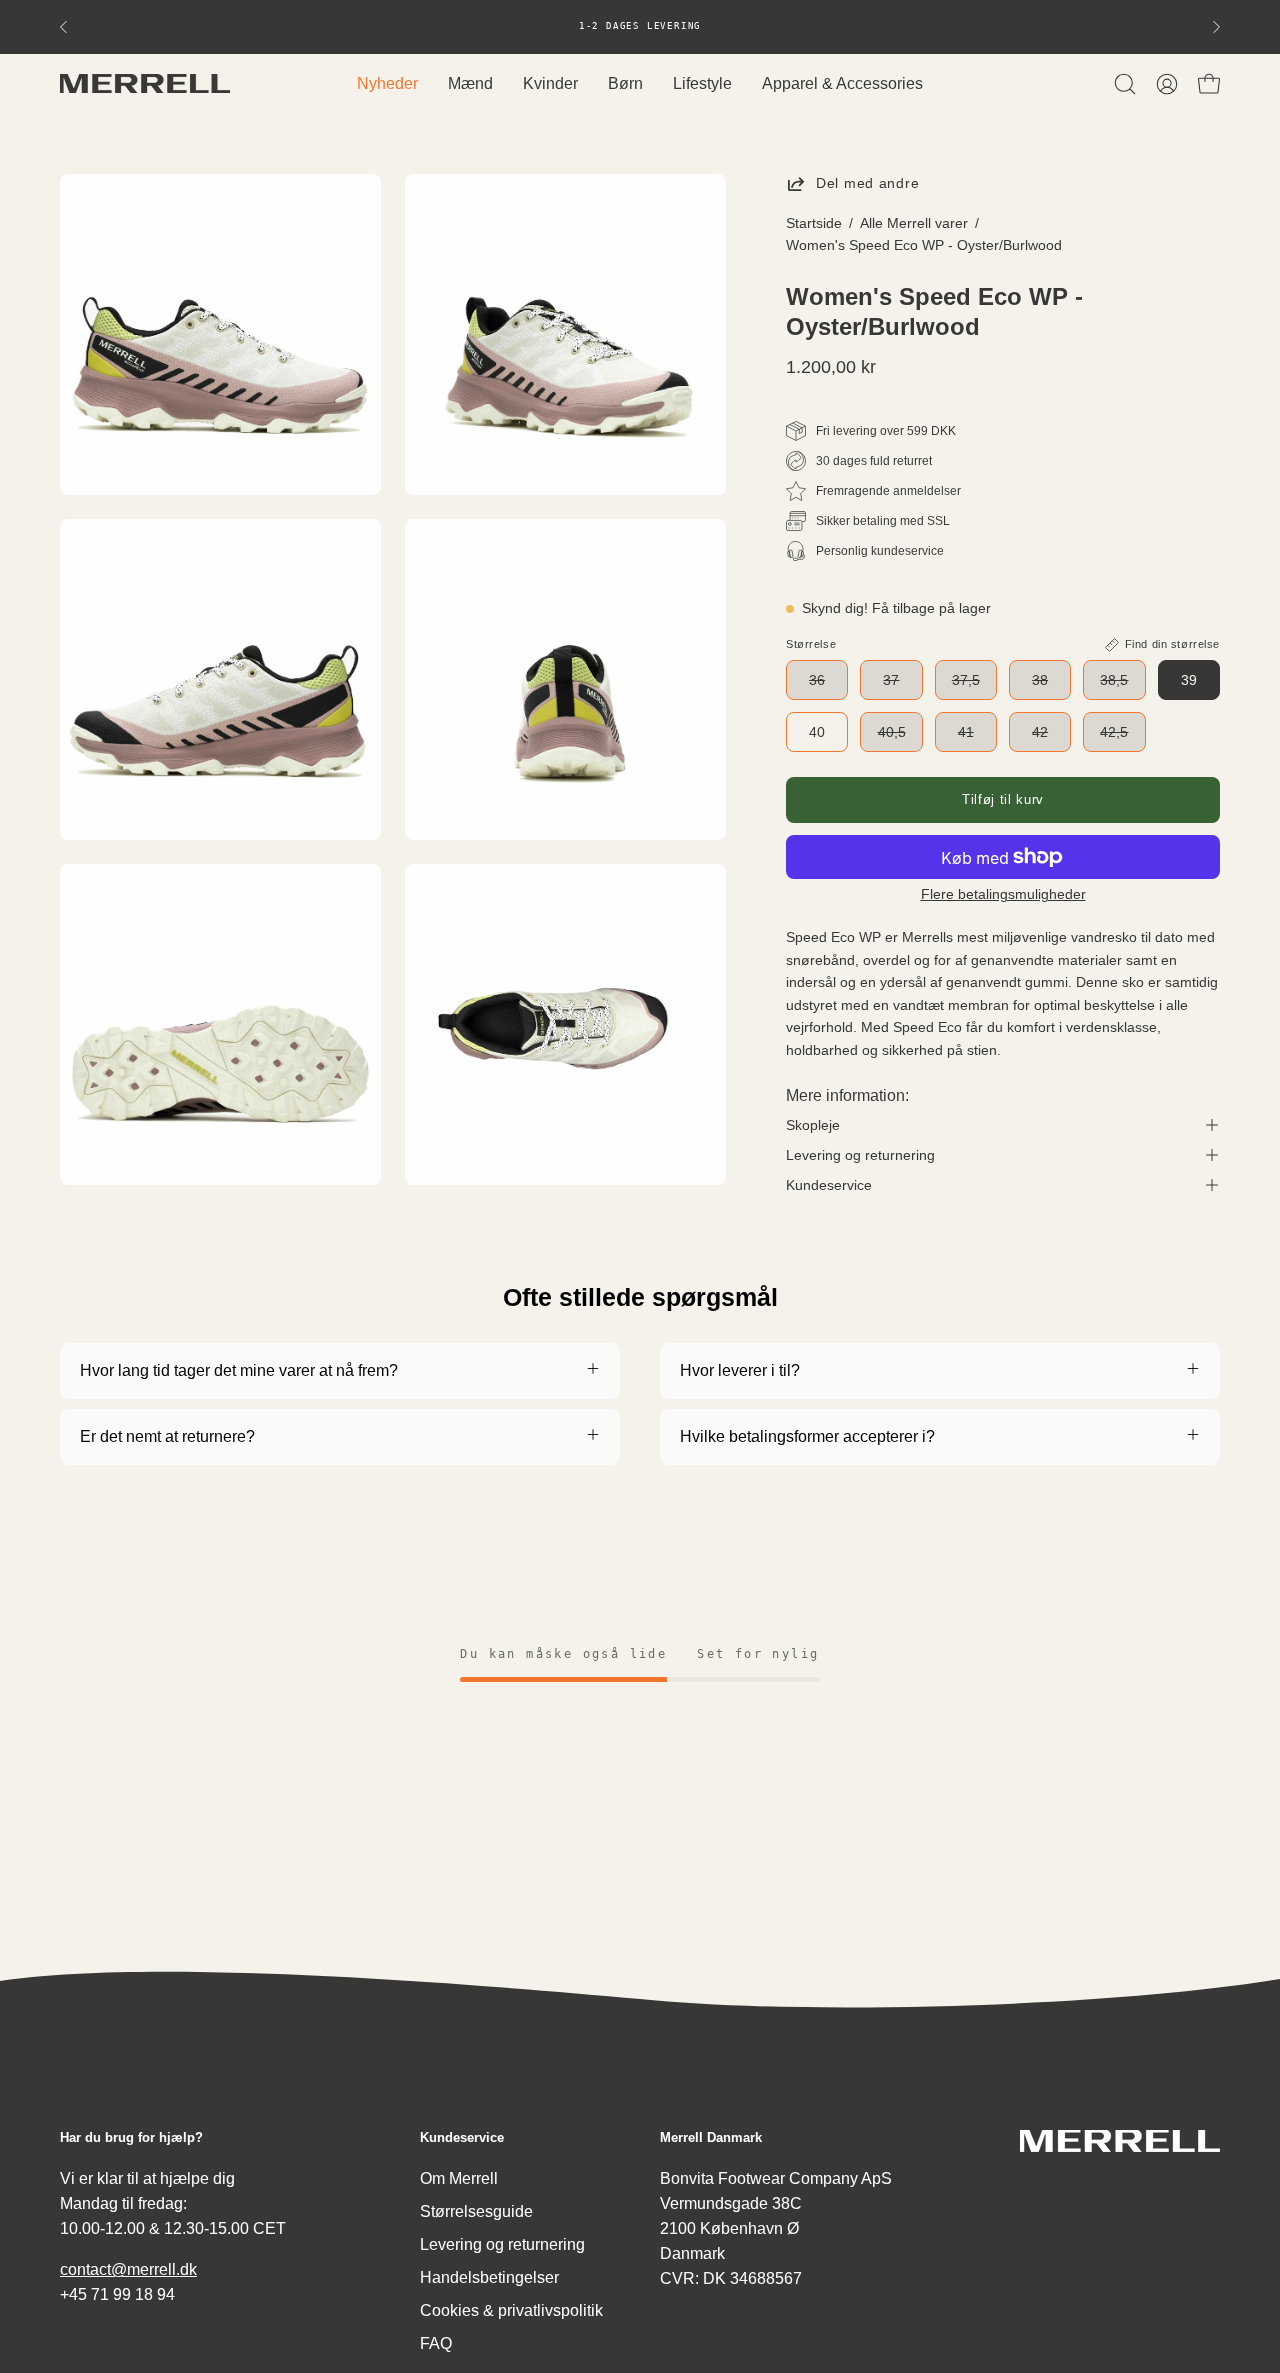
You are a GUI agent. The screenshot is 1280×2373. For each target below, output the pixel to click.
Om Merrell (459, 2178)
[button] (1125, 84)
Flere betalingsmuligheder (1003, 894)
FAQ (436, 2343)
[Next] (1216, 27)
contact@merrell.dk (128, 2269)
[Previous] (64, 27)
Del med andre (867, 183)
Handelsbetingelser (489, 2277)
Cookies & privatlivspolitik (511, 2310)
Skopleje (813, 1125)
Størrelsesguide (476, 2211)
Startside (814, 223)
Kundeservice (829, 1185)
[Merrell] (145, 83)
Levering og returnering (860, 1155)
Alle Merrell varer (914, 223)
